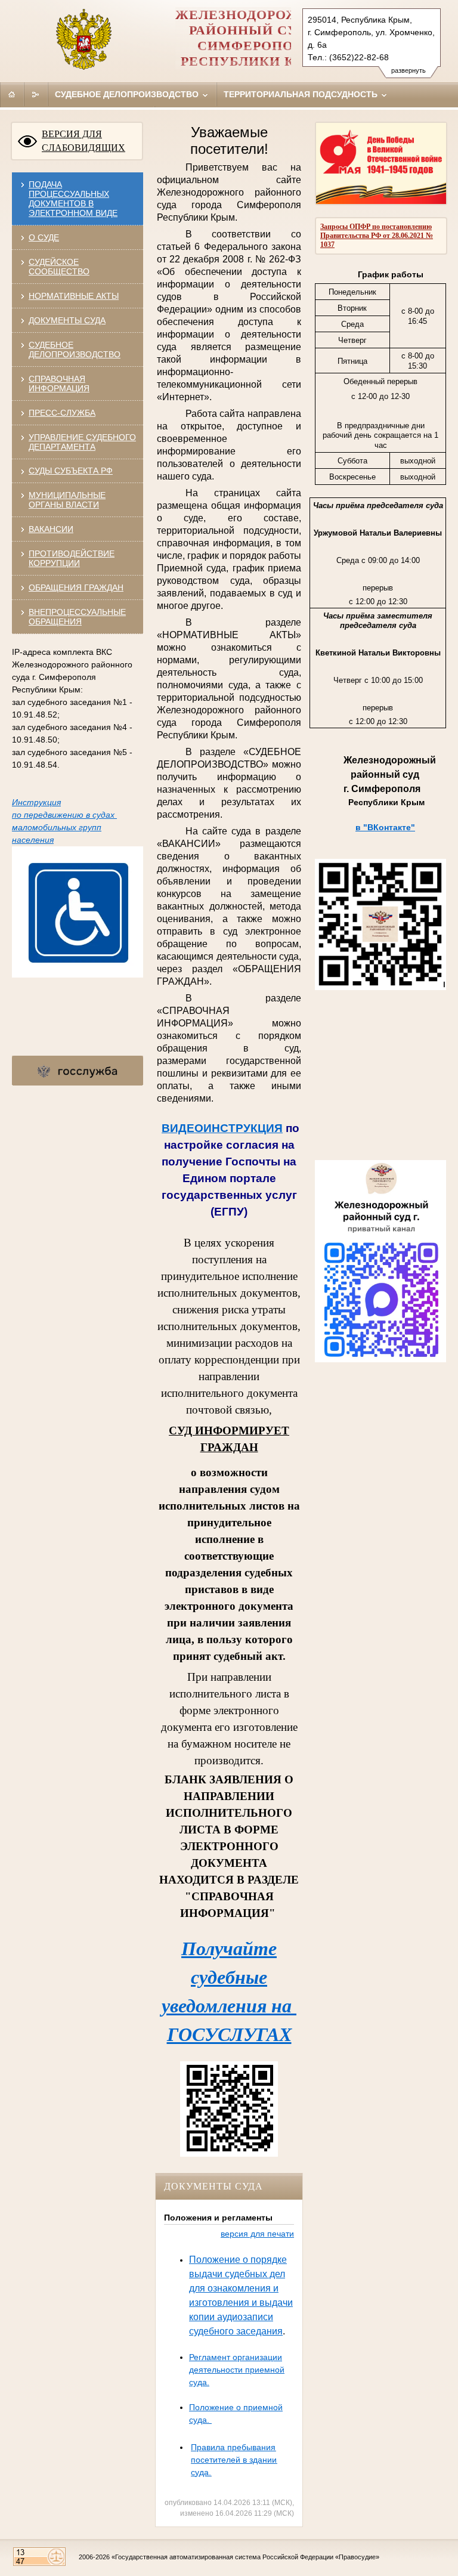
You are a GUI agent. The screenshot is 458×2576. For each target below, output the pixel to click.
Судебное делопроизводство (128, 94)
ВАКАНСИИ (51, 529)
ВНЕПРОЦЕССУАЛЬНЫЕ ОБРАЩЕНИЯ (77, 617)
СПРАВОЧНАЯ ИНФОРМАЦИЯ (59, 384)
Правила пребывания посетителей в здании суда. (234, 2460)
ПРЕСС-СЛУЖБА (62, 413)
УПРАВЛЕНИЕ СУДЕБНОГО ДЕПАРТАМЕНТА (82, 442)
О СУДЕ (44, 237)
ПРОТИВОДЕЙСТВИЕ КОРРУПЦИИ (72, 558)
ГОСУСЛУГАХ (229, 2034)
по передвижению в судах (64, 815)
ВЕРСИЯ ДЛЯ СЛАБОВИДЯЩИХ (83, 141)
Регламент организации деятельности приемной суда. (237, 2370)
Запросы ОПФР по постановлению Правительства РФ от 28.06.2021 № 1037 (377, 236)
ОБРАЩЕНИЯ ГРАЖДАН (76, 587)
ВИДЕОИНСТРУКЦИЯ (222, 1128)
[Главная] (12, 94)
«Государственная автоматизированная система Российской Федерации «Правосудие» (245, 2557)
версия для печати (257, 2234)
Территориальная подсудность (302, 94)
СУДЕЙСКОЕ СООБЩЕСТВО (59, 267)
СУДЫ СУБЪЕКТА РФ (71, 471)
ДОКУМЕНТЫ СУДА (67, 320)
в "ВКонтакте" (385, 827)
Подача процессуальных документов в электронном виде (73, 199)
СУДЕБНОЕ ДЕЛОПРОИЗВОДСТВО (75, 350)
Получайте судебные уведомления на (229, 1977)
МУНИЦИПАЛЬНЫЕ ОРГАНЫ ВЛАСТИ (67, 500)
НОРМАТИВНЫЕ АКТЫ (74, 296)
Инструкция (36, 802)
